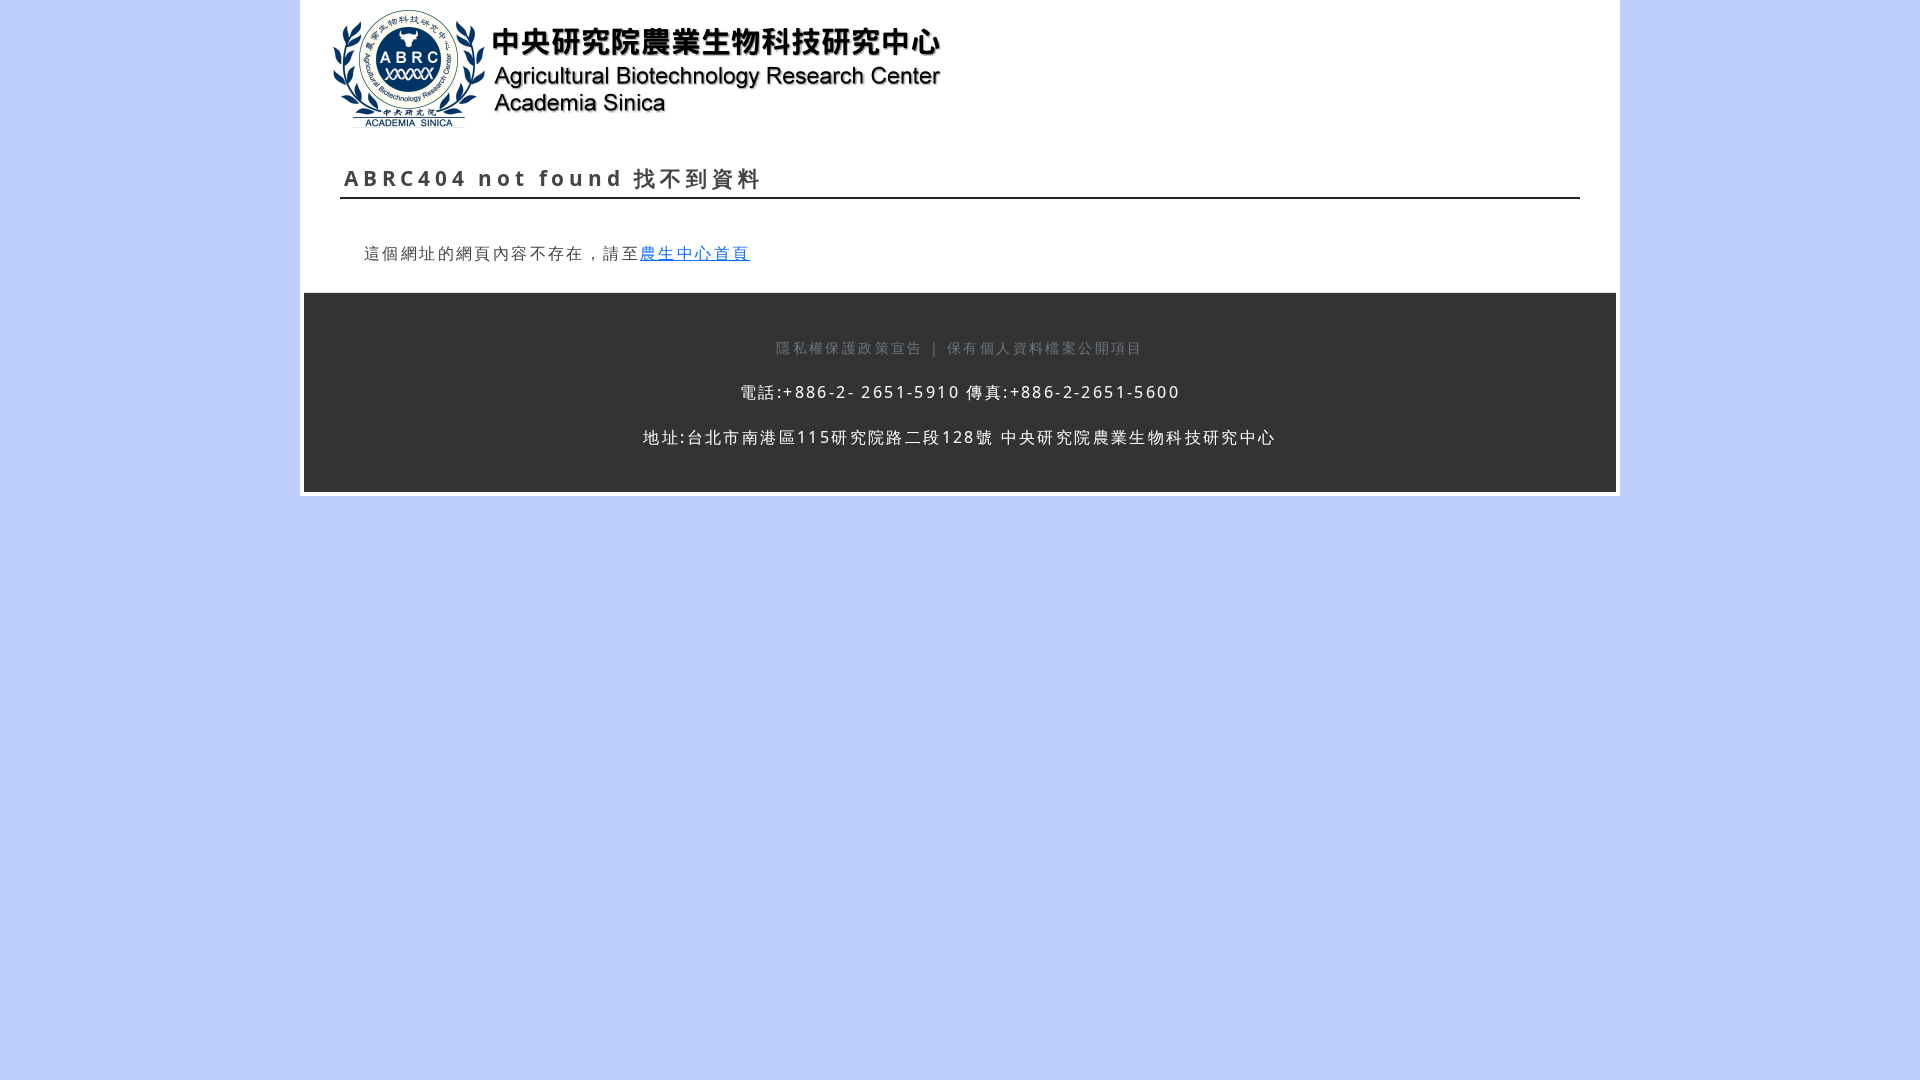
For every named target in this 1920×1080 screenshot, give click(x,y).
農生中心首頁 (695, 253)
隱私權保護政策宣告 (853, 347)
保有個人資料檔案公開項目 (1045, 347)
